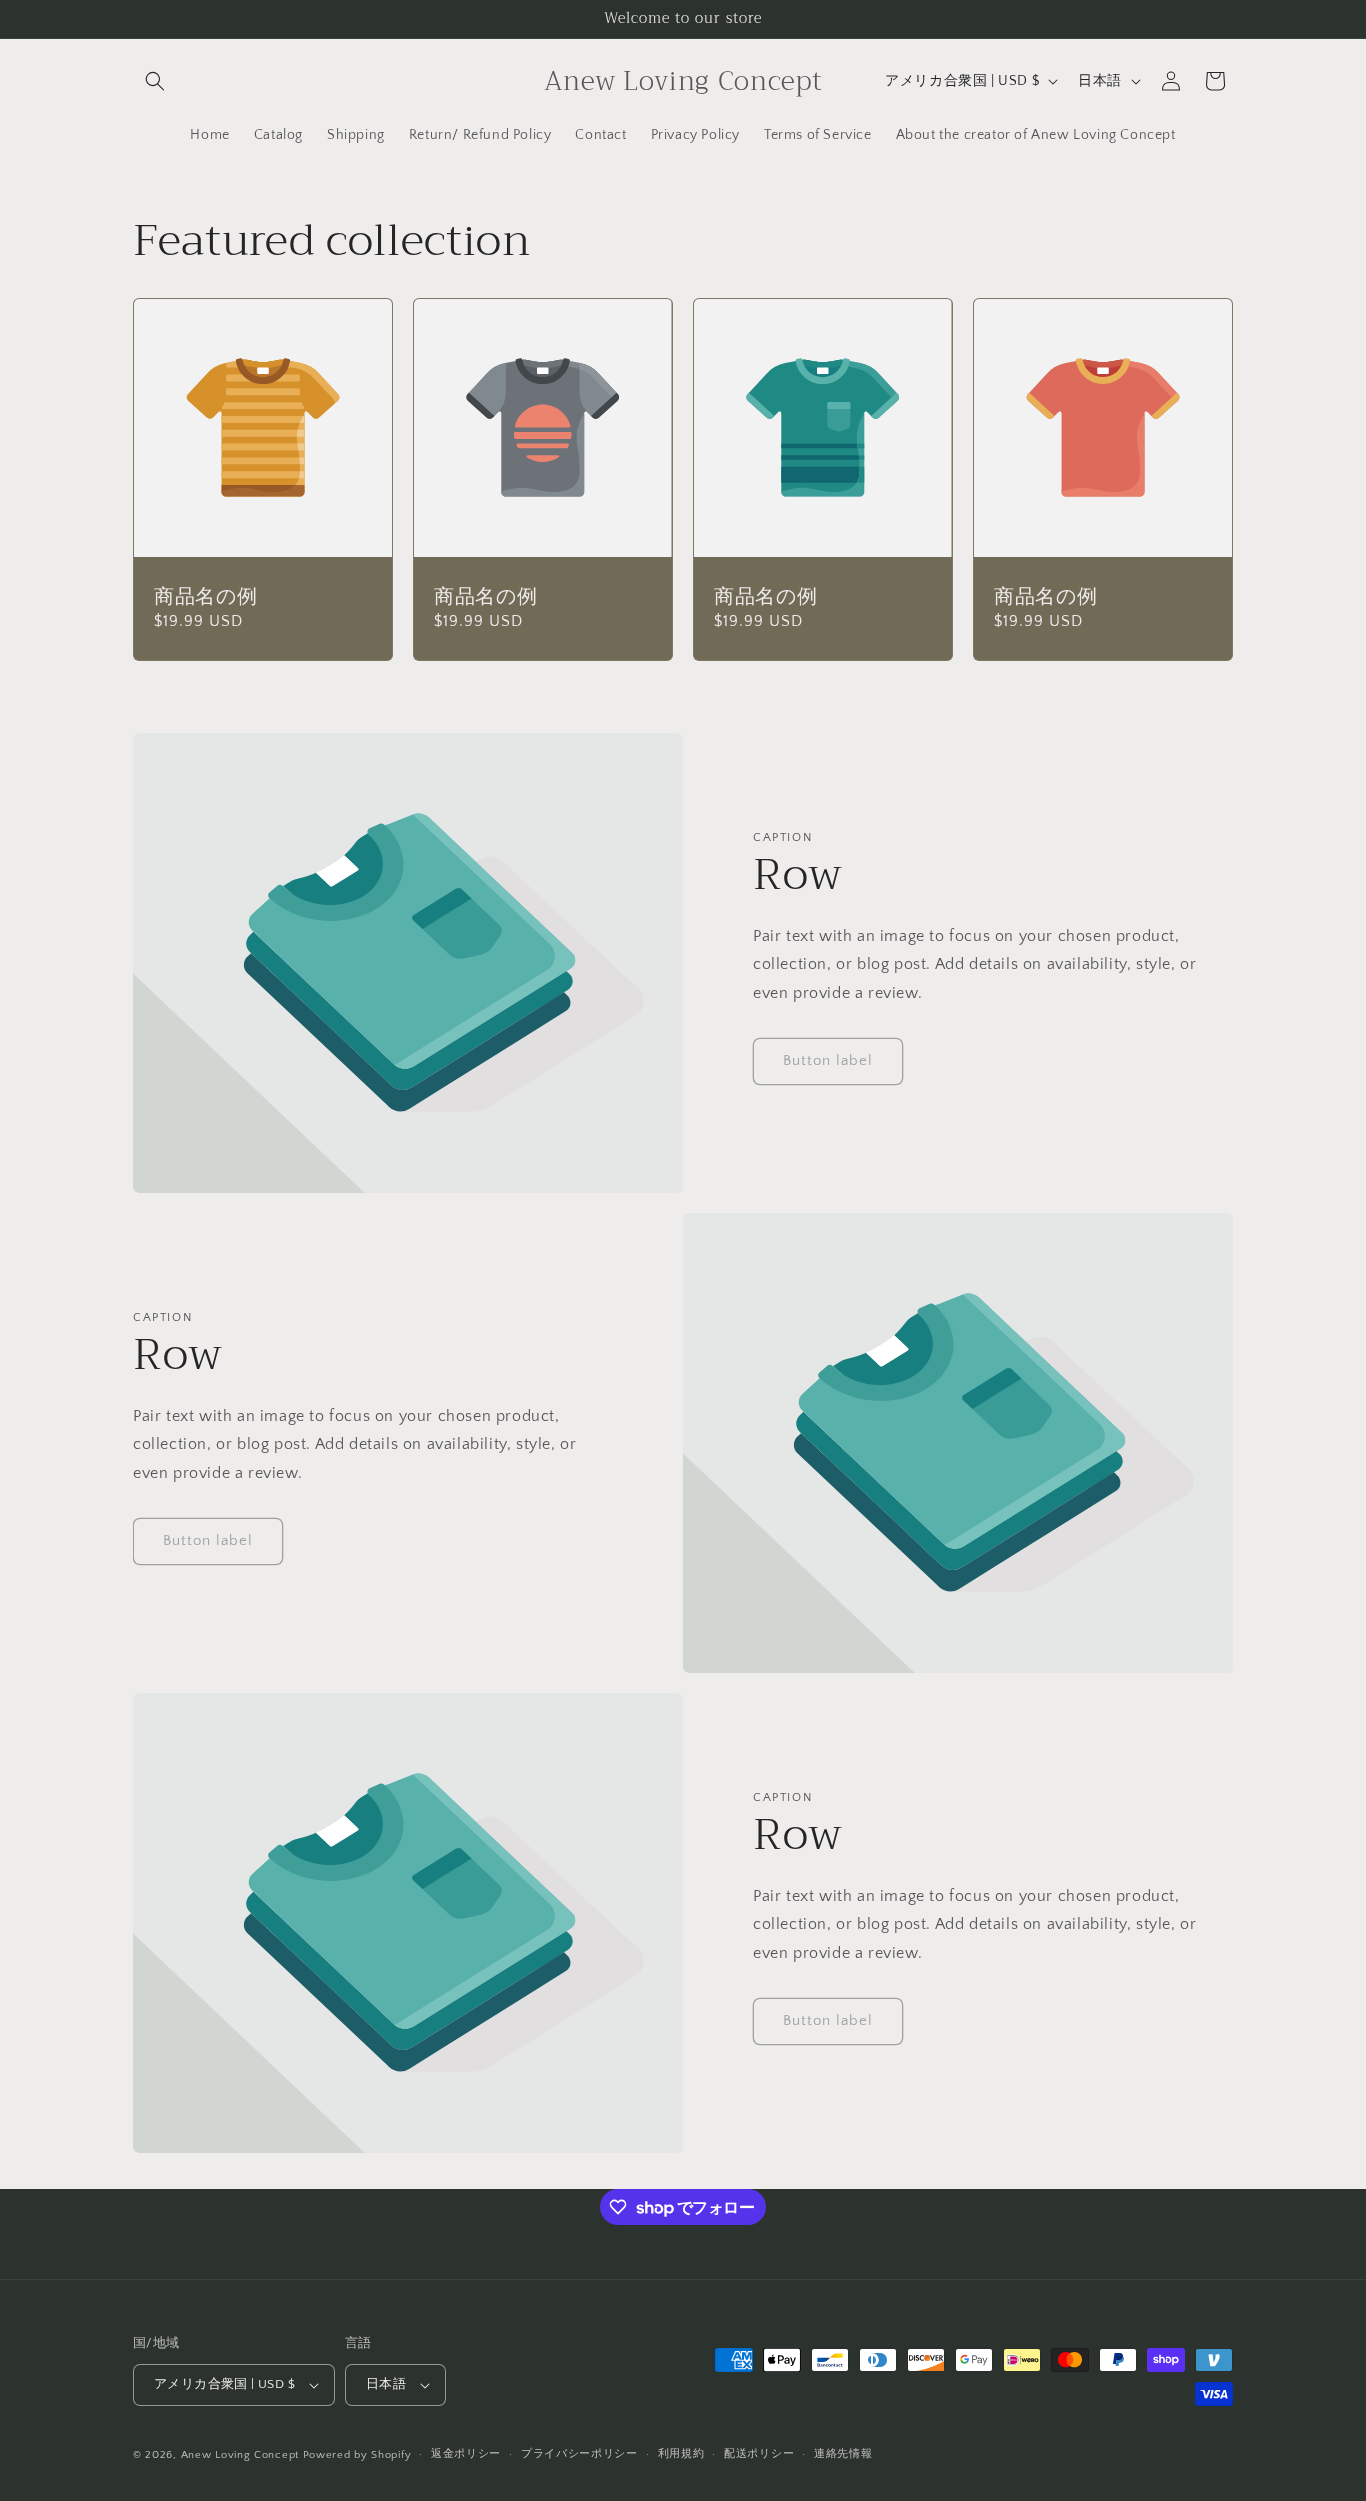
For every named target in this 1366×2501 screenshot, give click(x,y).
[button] (155, 81)
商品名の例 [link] (205, 596)
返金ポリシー (466, 2454)
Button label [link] (828, 1060)
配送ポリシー (759, 2454)
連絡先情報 (843, 2454)
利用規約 (681, 2454)
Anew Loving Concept (240, 2455)
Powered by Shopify (357, 2455)
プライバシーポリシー (579, 2454)
